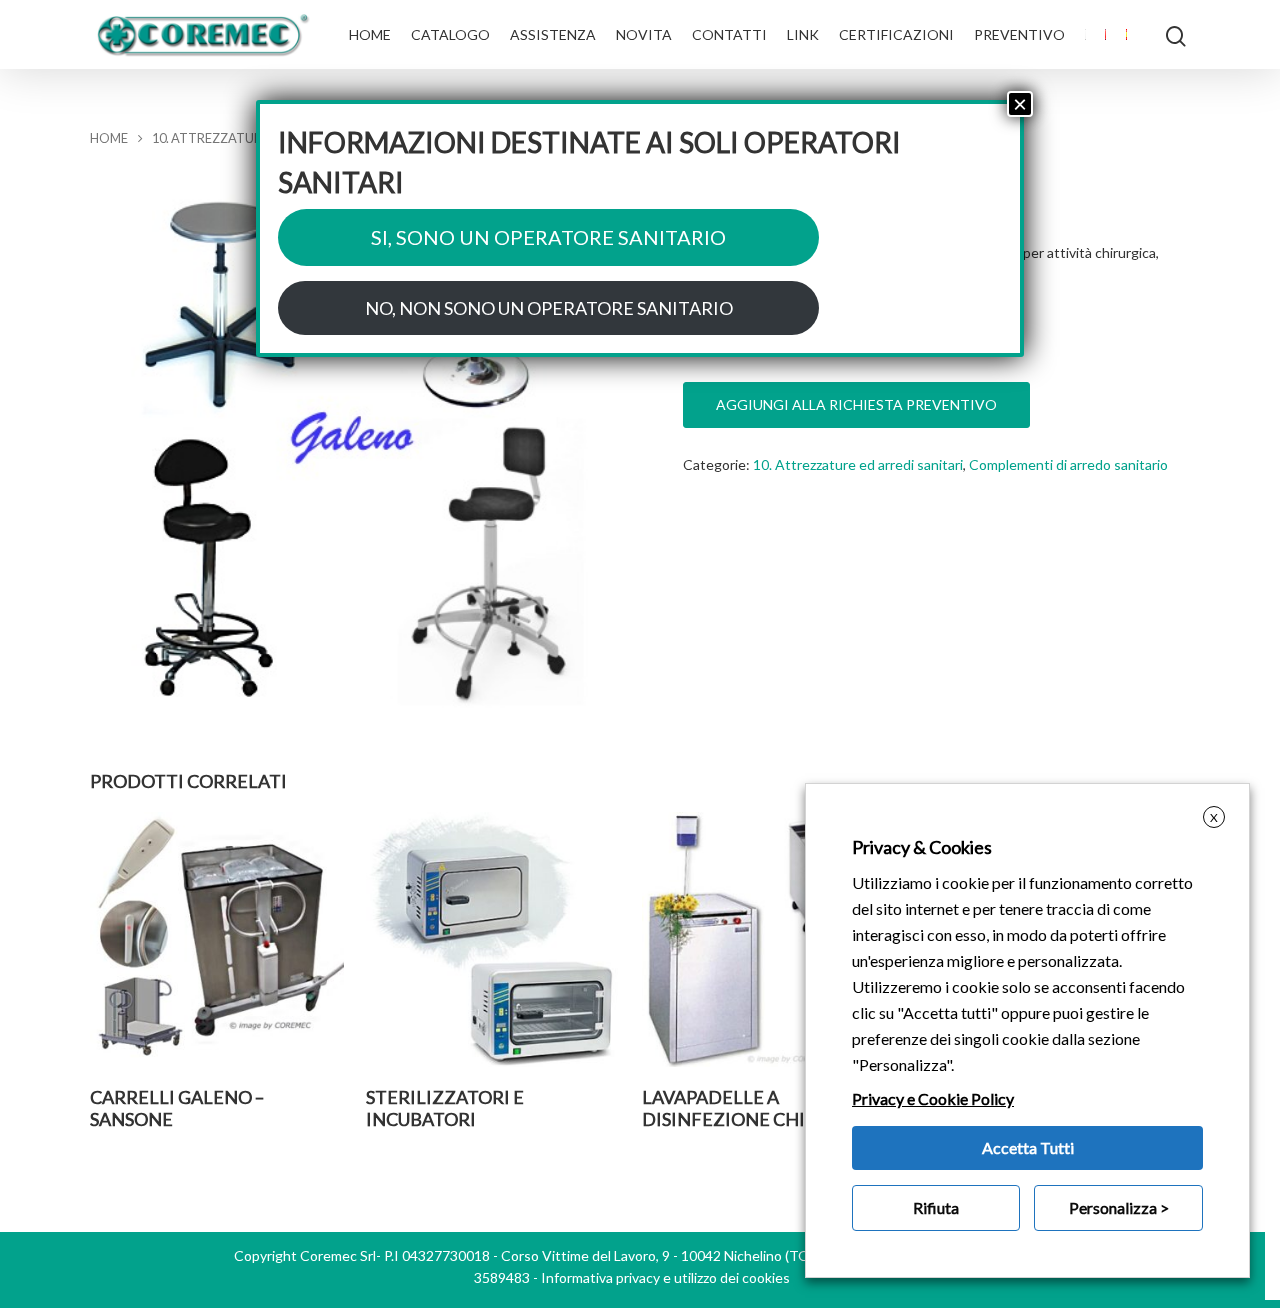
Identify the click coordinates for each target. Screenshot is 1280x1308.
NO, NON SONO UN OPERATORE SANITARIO (549, 308)
